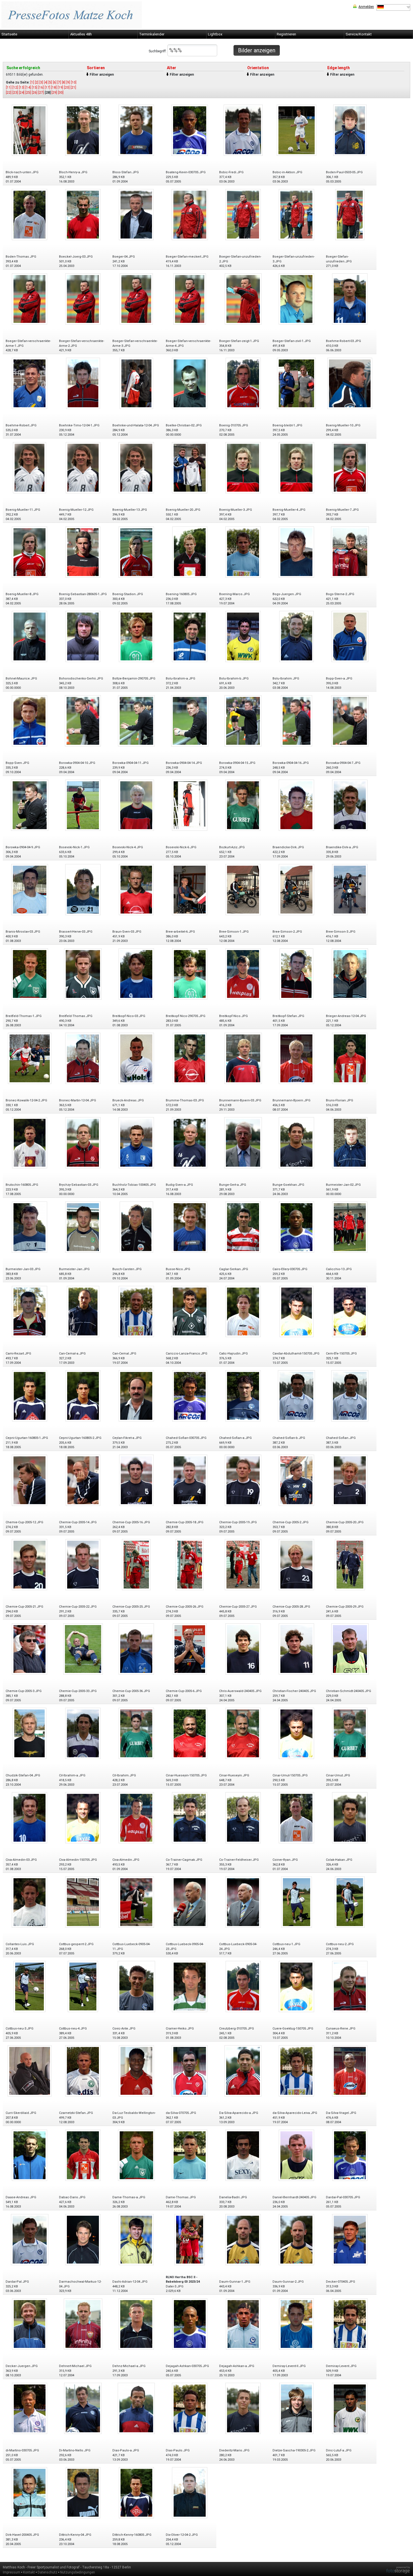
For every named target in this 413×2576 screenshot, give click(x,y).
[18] (54, 87)
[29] (54, 93)
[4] (46, 82)
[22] (9, 93)
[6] (55, 82)
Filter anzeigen (102, 75)
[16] (41, 87)
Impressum (12, 2572)
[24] (22, 93)
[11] (9, 87)
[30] (61, 93)
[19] (60, 87)
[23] (15, 93)
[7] (59, 82)
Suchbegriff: (158, 51)
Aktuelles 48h (81, 34)
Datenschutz (47, 2572)
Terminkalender (152, 34)
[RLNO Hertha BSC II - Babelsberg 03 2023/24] (190, 2239)
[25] (28, 93)
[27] (41, 93)
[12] (15, 87)
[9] (68, 82)
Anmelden (366, 7)
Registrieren (286, 34)
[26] (35, 93)
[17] (47, 87)
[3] (41, 82)
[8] (64, 82)
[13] (22, 87)
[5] (50, 82)
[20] (67, 87)
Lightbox (215, 34)
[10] (74, 82)
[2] (37, 82)
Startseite (9, 34)
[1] (32, 82)
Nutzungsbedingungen (78, 2572)
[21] (73, 87)
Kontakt (29, 2572)
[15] (35, 87)
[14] (28, 87)
